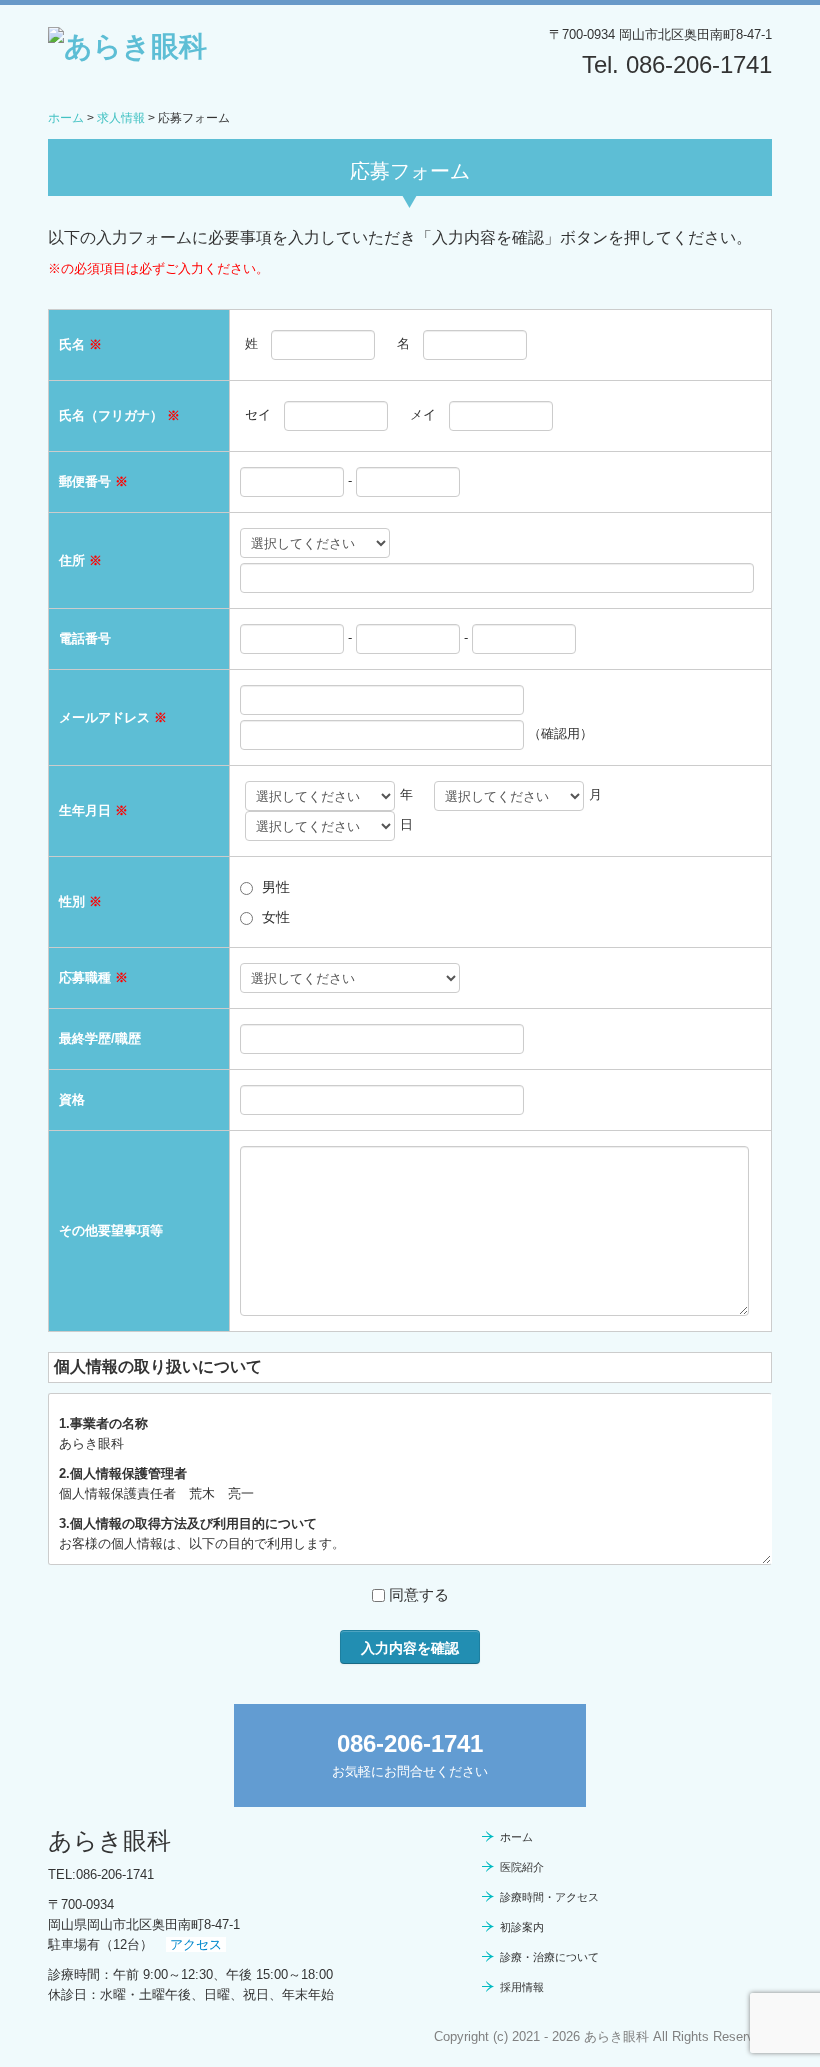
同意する (419, 1594)
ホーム (516, 1837)
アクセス (196, 1944)
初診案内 (522, 1927)
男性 (276, 887)
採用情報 (522, 1987)
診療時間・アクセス (549, 1897)
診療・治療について (549, 1957)
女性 (276, 917)
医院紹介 (522, 1867)
